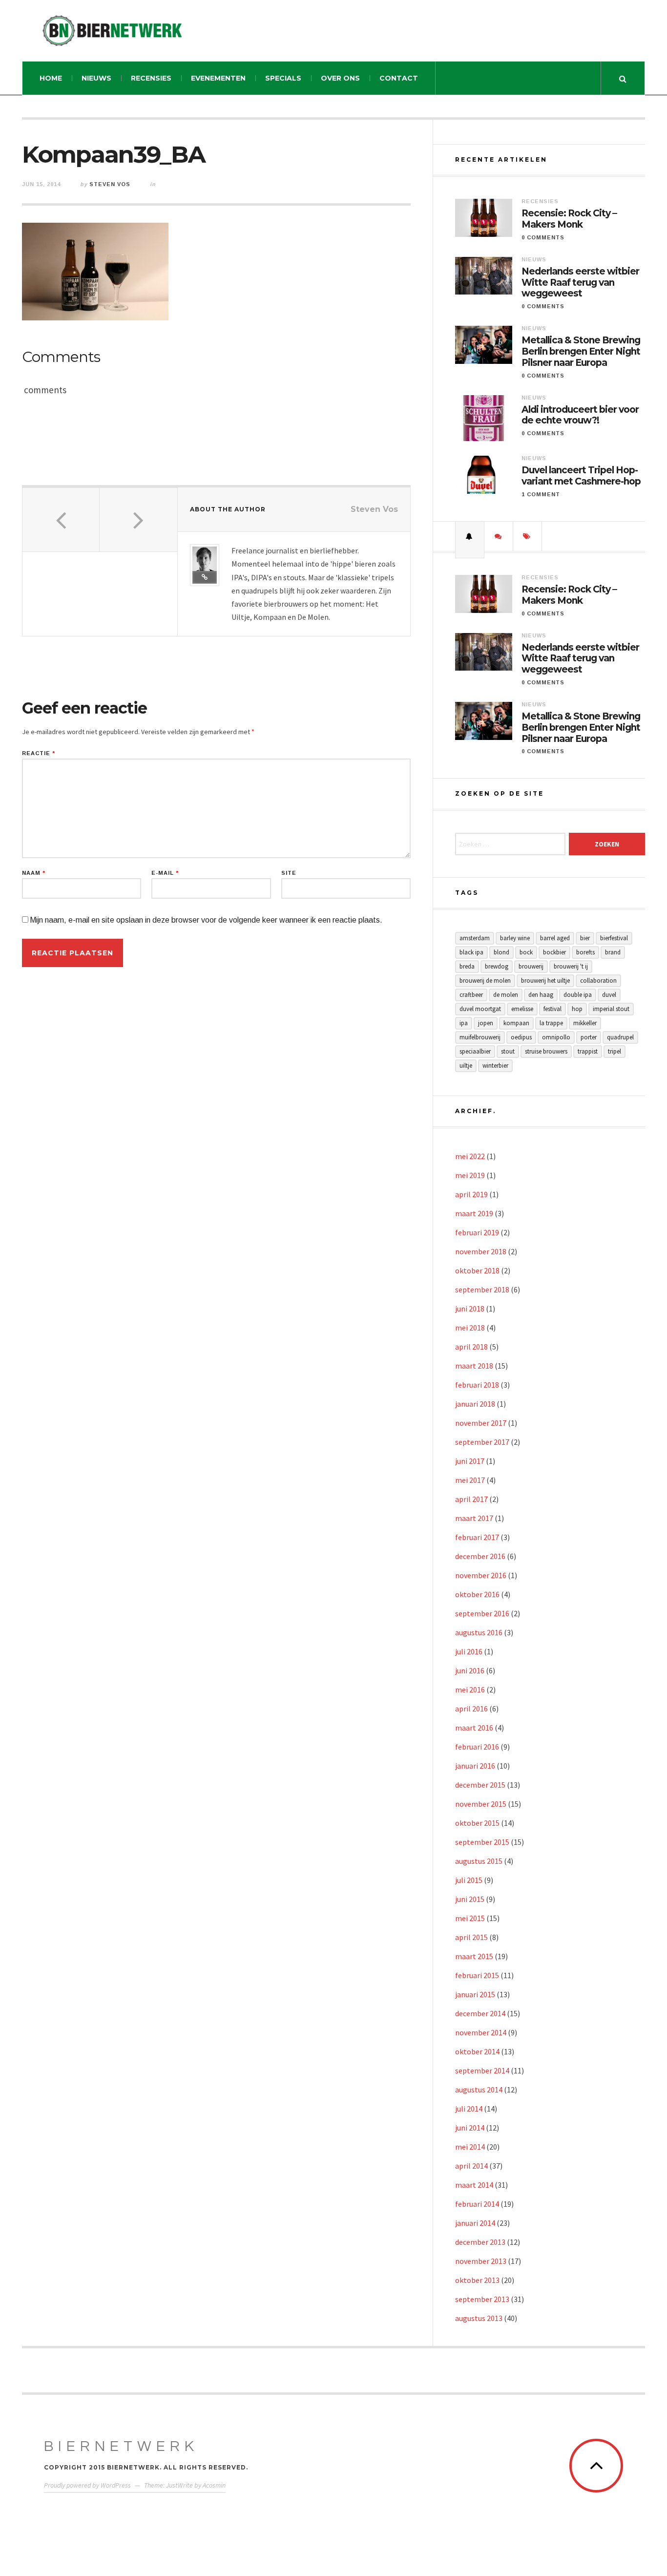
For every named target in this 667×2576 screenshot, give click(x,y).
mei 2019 (470, 1175)
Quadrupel (620, 1037)
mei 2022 (470, 1156)
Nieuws (96, 78)
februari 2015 (477, 1975)
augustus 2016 (479, 1632)
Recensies (151, 78)
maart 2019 (474, 1213)
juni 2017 (470, 1461)
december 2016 (480, 1556)
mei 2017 (470, 1480)
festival (552, 1009)
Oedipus (521, 1037)
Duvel (609, 995)
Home (51, 78)
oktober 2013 (477, 2280)
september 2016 (482, 1613)
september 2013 (482, 2299)
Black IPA (471, 952)
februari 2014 (477, 2204)
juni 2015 (470, 1899)
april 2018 (471, 1347)
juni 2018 (470, 1309)
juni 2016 (470, 1670)
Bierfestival (614, 938)
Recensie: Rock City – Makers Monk (569, 219)
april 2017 (471, 1499)
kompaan (516, 1023)
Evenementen (218, 78)
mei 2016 (470, 1689)
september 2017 (482, 1442)
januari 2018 (475, 1404)
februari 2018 (477, 1385)
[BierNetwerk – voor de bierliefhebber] (112, 31)
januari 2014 (475, 2223)
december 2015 (480, 1785)
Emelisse (522, 1009)
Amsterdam (475, 938)
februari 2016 (477, 1747)
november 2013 (481, 2261)
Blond (501, 952)
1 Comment (541, 494)
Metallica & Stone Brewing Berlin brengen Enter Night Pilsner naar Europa (581, 352)
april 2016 (471, 1709)
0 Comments (543, 237)
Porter (589, 1037)
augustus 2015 (479, 1861)
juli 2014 (469, 2109)
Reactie (39, 753)
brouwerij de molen (485, 981)
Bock (526, 952)
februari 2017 (477, 1537)
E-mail (165, 873)
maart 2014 (474, 2185)
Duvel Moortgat (480, 1009)
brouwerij (531, 966)
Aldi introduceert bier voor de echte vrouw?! (580, 415)
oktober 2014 (477, 2051)
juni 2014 (470, 2128)
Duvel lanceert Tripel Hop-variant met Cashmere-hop (581, 476)
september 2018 (482, 1289)
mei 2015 (470, 1918)
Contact (399, 78)
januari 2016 (475, 1766)
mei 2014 (470, 2147)
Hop (577, 1009)
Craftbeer (471, 995)
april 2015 (471, 1937)
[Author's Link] (205, 577)
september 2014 (482, 2070)
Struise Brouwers (546, 1051)
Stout (508, 1051)
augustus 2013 (479, 2318)
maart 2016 (474, 1728)
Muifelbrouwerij (480, 1037)
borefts (585, 952)
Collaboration (598, 981)
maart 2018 (474, 1366)
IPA (464, 1023)
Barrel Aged (555, 938)
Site (289, 873)
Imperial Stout (611, 1009)
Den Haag (541, 995)
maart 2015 (474, 1956)
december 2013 (480, 2242)
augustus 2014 (479, 2090)
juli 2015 (469, 1880)
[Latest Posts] (470, 536)
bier (585, 938)
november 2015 (481, 1804)
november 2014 (481, 2032)
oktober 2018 (477, 1270)
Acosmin (214, 2485)
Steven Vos (110, 184)
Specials (283, 78)
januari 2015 (475, 1994)
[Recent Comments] (499, 536)
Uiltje (466, 1066)
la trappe (551, 1023)
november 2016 (481, 1575)
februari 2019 (477, 1232)
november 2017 (481, 1423)
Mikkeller (585, 1023)
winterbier (495, 1066)
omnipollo (556, 1037)
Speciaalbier (475, 1051)
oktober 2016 (477, 1594)
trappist (588, 1051)
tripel (615, 1051)
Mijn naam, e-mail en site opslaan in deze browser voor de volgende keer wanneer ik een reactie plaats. (206, 920)
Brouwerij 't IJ (571, 966)
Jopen (486, 1023)
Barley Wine (515, 938)
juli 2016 (469, 1651)
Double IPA (578, 995)
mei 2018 (470, 1328)
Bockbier (554, 952)
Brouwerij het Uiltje (545, 981)
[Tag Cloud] (527, 536)
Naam (34, 873)
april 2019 (471, 1194)
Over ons (340, 78)
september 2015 (482, 1842)
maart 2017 (474, 1518)
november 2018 (481, 1251)
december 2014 (480, 2013)
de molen (506, 995)
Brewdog (497, 966)
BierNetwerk (121, 2446)
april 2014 (471, 2166)
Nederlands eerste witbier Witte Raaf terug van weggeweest (580, 283)
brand (613, 952)
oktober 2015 (477, 1823)
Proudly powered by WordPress (87, 2485)
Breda (467, 966)
